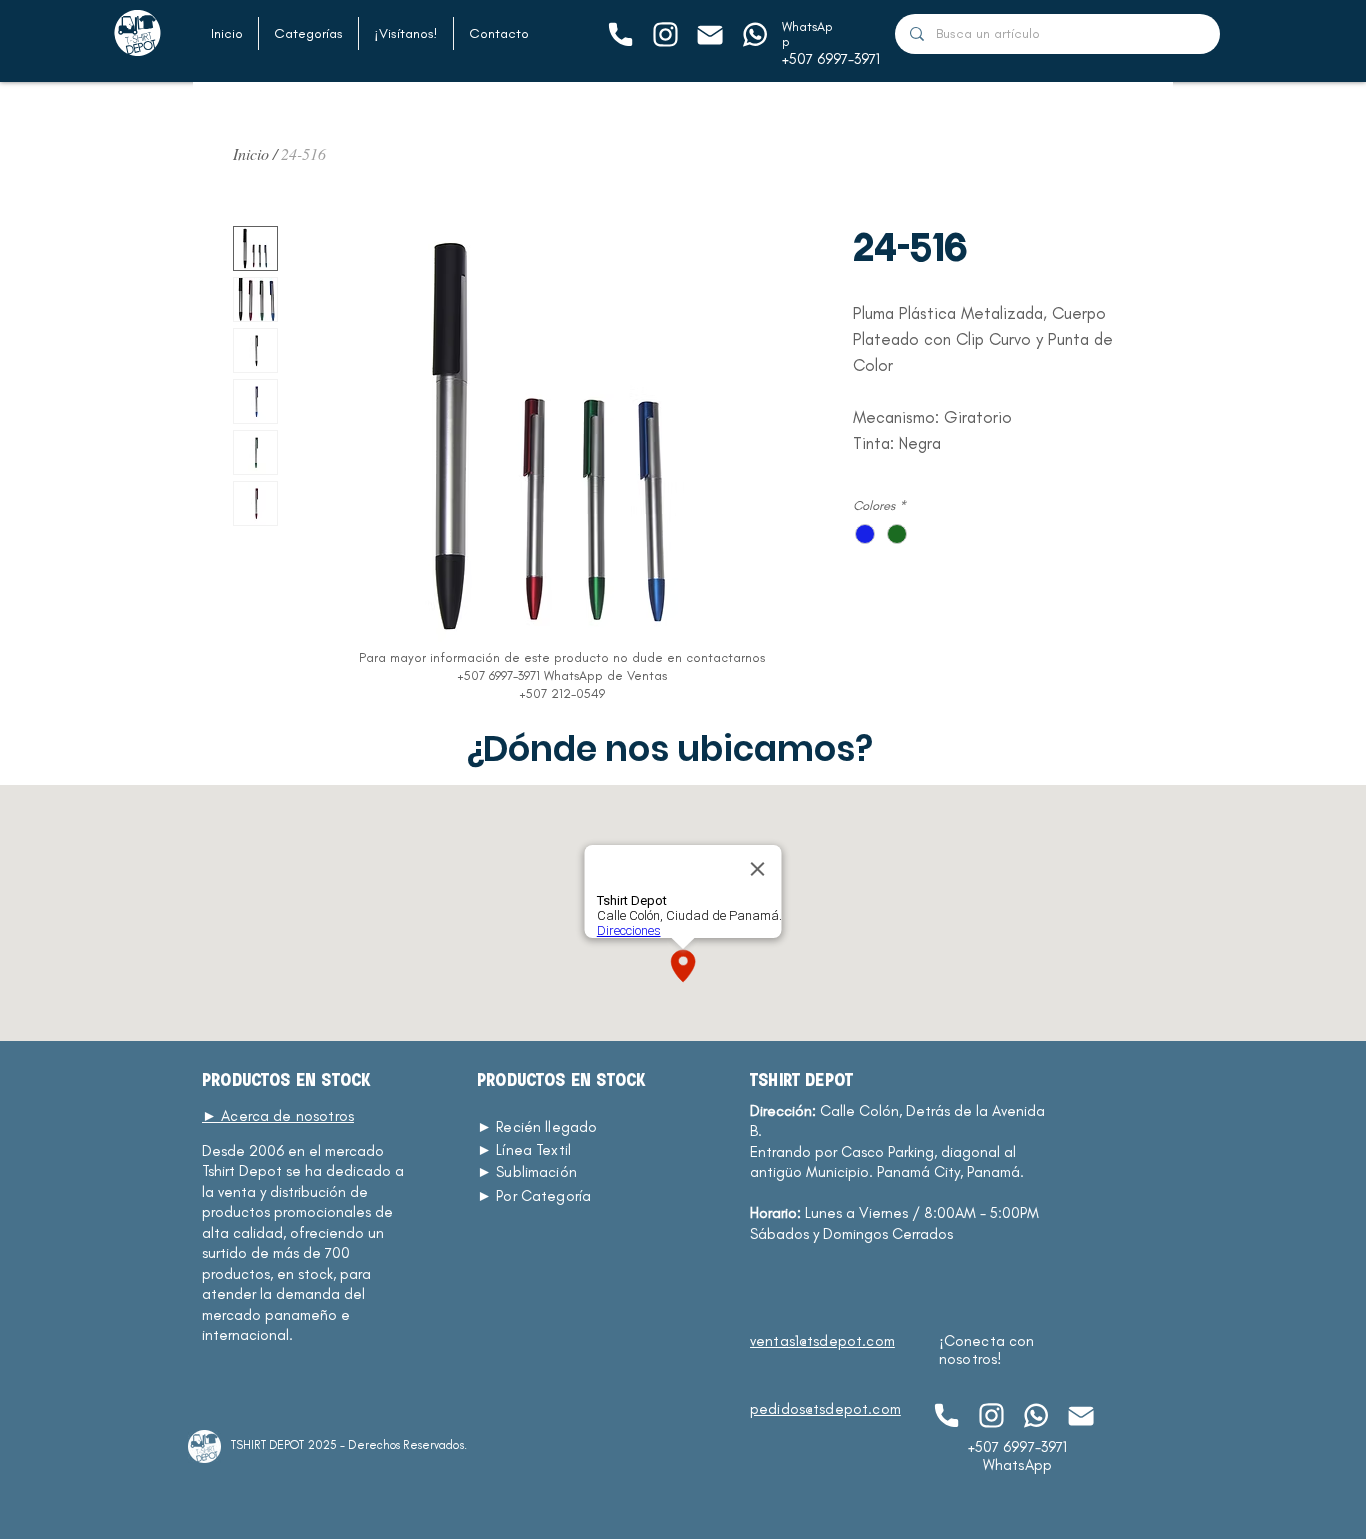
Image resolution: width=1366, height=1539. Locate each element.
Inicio (251, 153)
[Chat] (619, 34)
